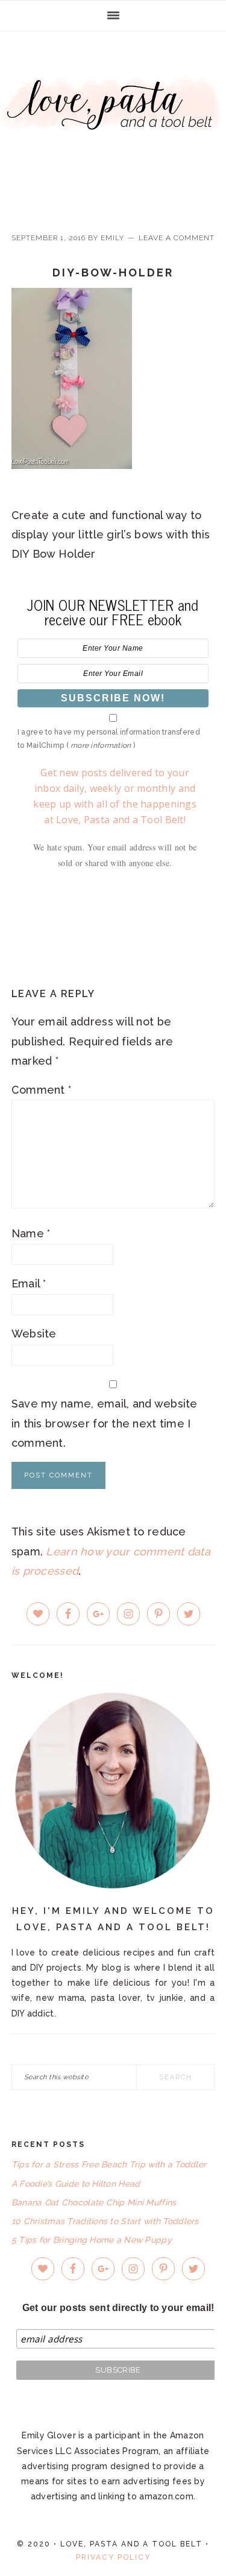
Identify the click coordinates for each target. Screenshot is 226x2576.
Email (29, 1283)
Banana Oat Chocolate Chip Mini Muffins (94, 2202)
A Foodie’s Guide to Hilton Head (76, 2184)
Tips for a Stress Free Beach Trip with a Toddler (109, 2164)
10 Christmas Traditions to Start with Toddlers (105, 2221)
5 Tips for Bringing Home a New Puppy (92, 2240)
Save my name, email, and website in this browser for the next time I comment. (105, 1423)
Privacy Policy (113, 2557)
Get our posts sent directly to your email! (118, 2308)
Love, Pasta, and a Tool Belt (113, 122)
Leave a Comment (177, 238)
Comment (42, 1090)
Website (34, 1334)
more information (101, 745)
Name (31, 1233)
